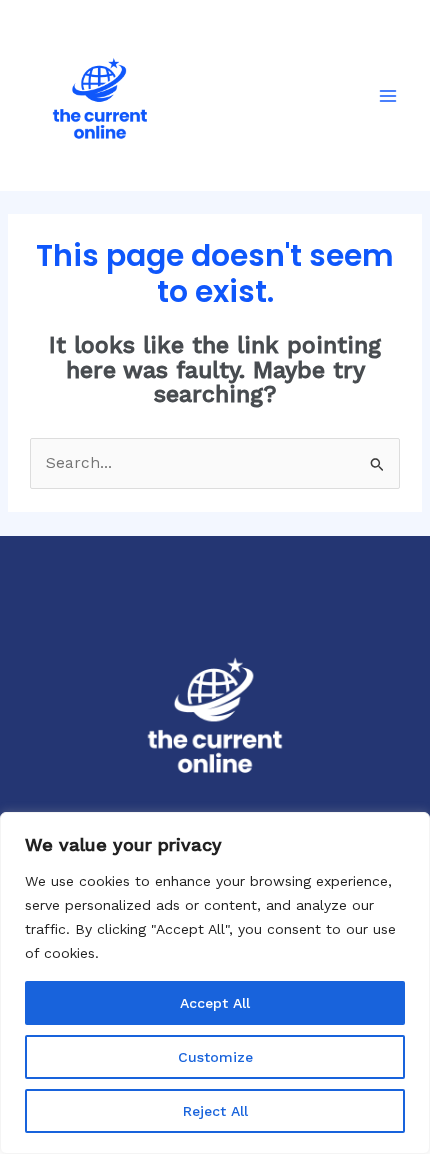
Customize (215, 1057)
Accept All (215, 1003)
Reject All (215, 1111)
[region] (215, 983)
